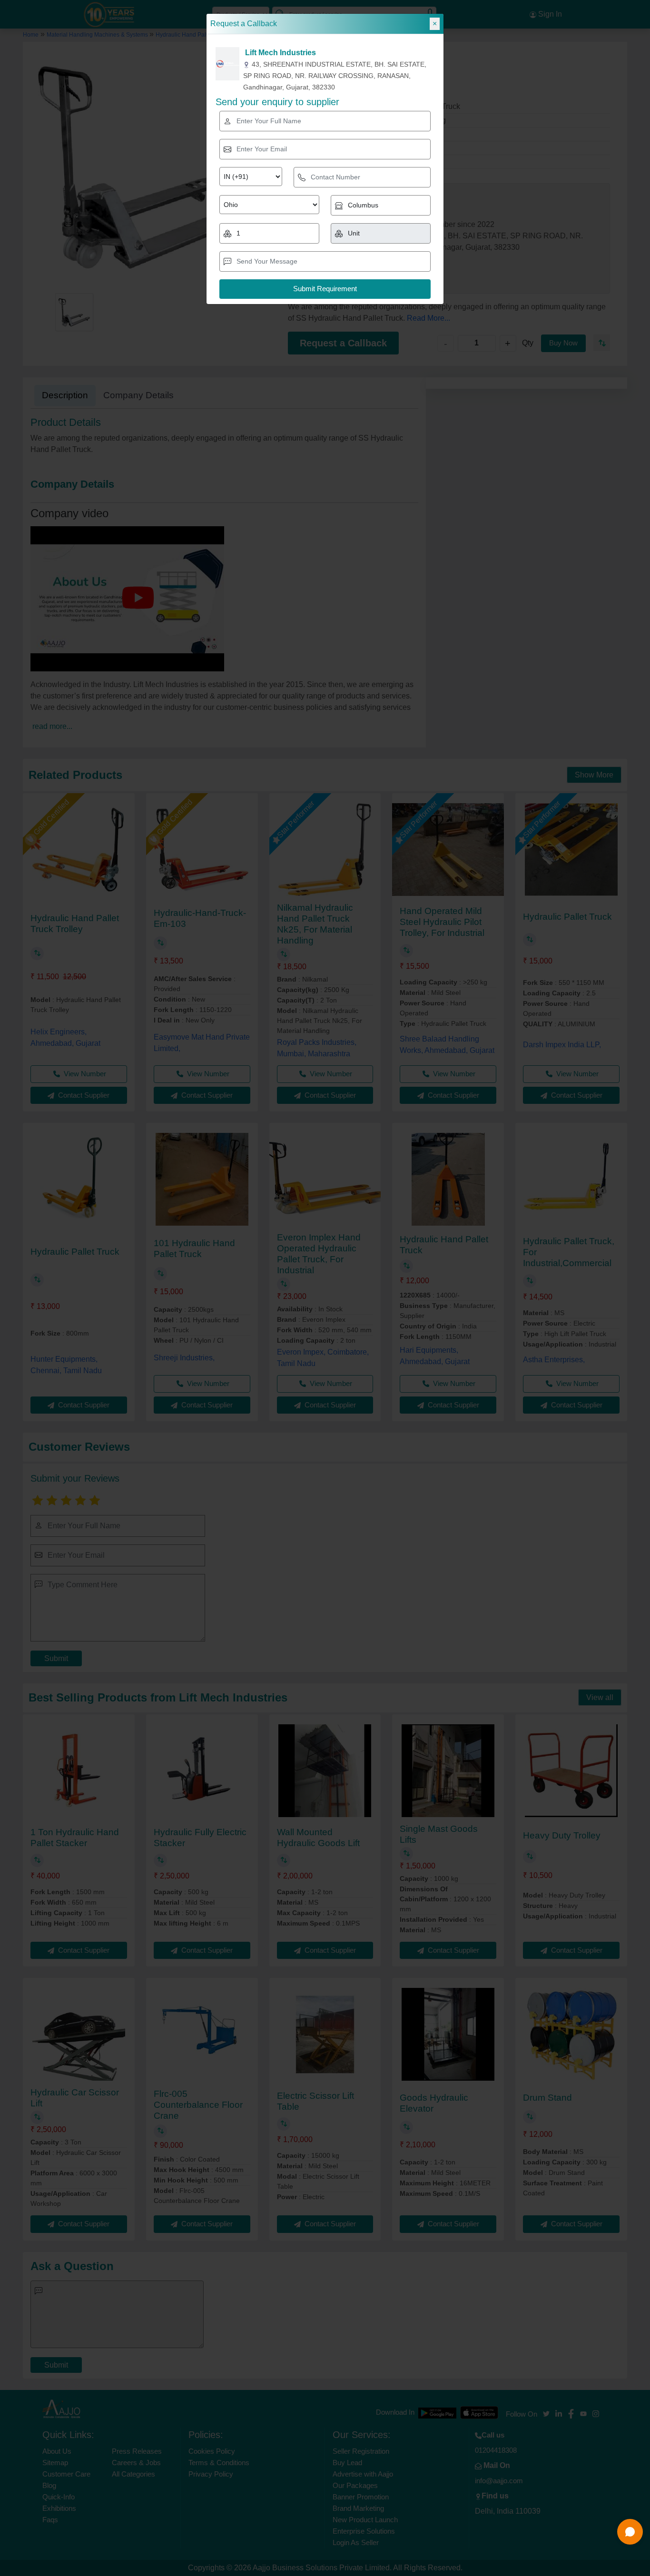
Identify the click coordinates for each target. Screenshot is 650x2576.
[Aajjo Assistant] (630, 2532)
